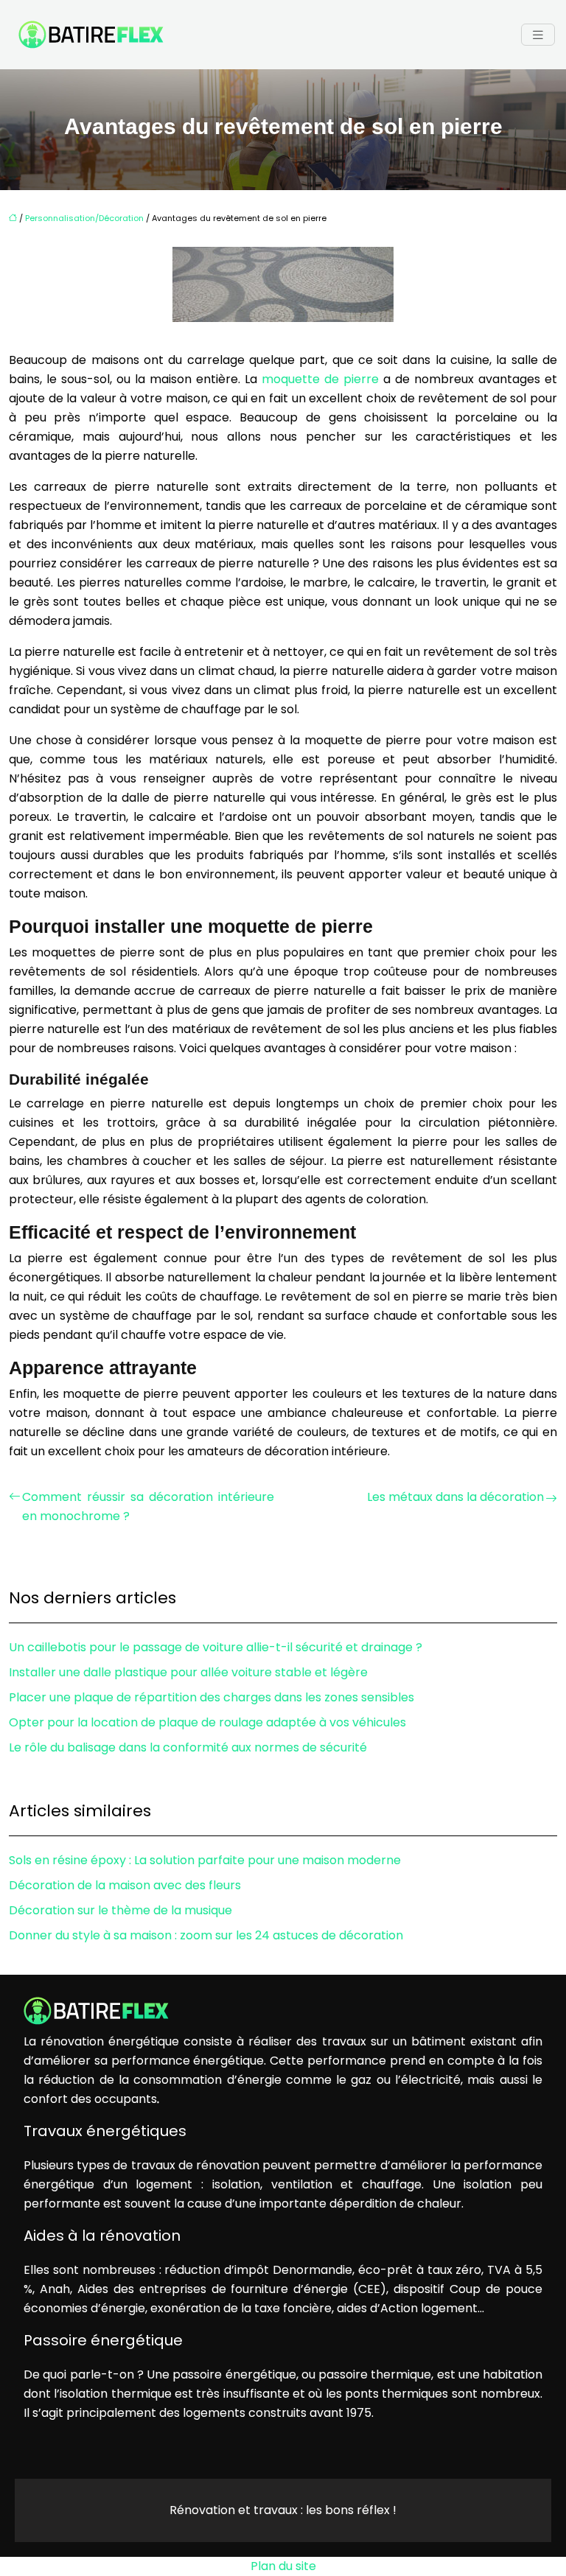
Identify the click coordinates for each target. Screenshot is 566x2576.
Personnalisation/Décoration (84, 218)
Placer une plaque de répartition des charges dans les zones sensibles (212, 1697)
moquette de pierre (320, 379)
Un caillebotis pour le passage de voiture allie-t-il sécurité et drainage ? (216, 1647)
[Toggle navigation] (538, 35)
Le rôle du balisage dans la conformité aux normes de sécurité (188, 1747)
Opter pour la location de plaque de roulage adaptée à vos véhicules (207, 1722)
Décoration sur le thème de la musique (120, 1910)
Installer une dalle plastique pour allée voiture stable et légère (188, 1672)
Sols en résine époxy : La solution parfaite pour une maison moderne (205, 1860)
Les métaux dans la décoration (455, 1497)
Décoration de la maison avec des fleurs (125, 1885)
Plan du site (283, 2566)
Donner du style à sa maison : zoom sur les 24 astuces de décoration (206, 1935)
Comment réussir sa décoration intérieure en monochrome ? (148, 1506)
